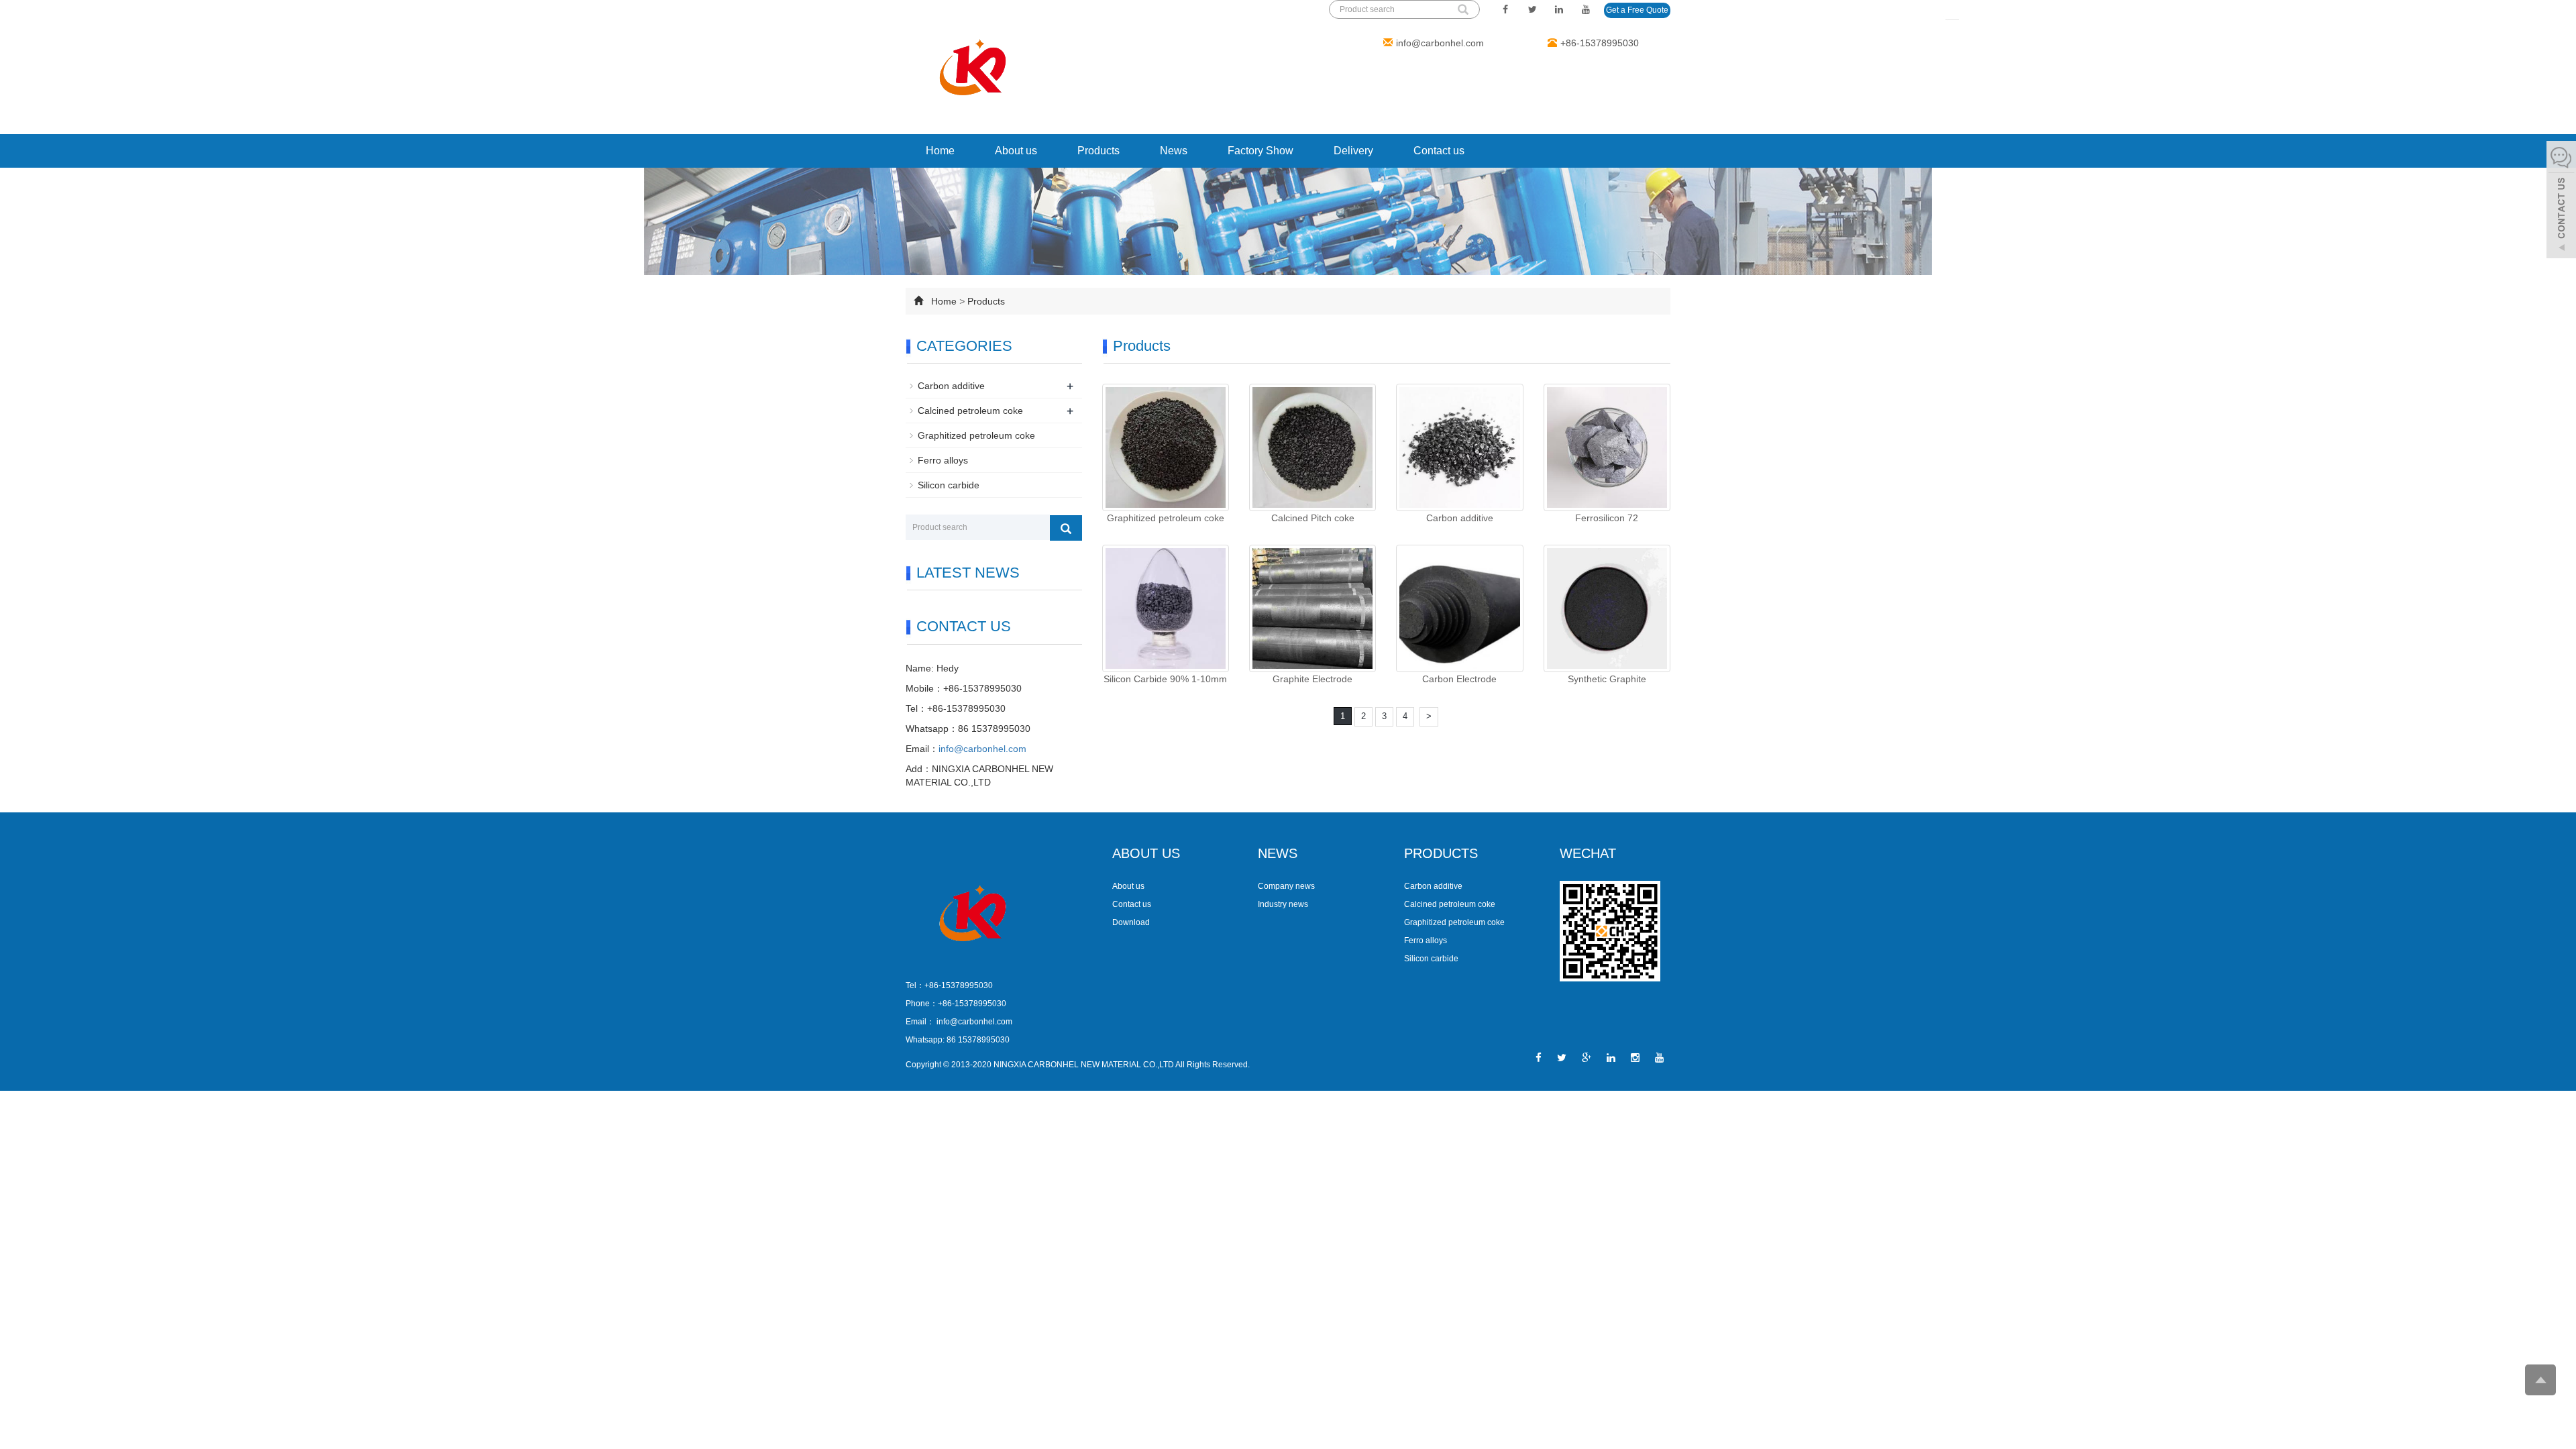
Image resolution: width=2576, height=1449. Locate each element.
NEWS (1278, 853)
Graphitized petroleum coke (1166, 518)
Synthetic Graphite (1607, 679)
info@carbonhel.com (1440, 43)
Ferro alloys (943, 460)
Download (1131, 922)
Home (940, 151)
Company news (1286, 886)
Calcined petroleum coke (970, 411)
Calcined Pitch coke (1313, 518)
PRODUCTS (1441, 853)
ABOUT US (1146, 853)
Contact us (1439, 151)
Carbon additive (1460, 518)
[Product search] (1066, 528)
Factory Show (1260, 151)
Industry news (1283, 904)
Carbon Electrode (1459, 679)
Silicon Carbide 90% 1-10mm (1165, 679)
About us (1016, 151)
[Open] (2561, 201)
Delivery (1353, 151)
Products (1098, 151)
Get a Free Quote (1637, 10)
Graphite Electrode (1312, 679)
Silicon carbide (949, 485)
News (1174, 151)
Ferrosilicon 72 (1607, 518)
